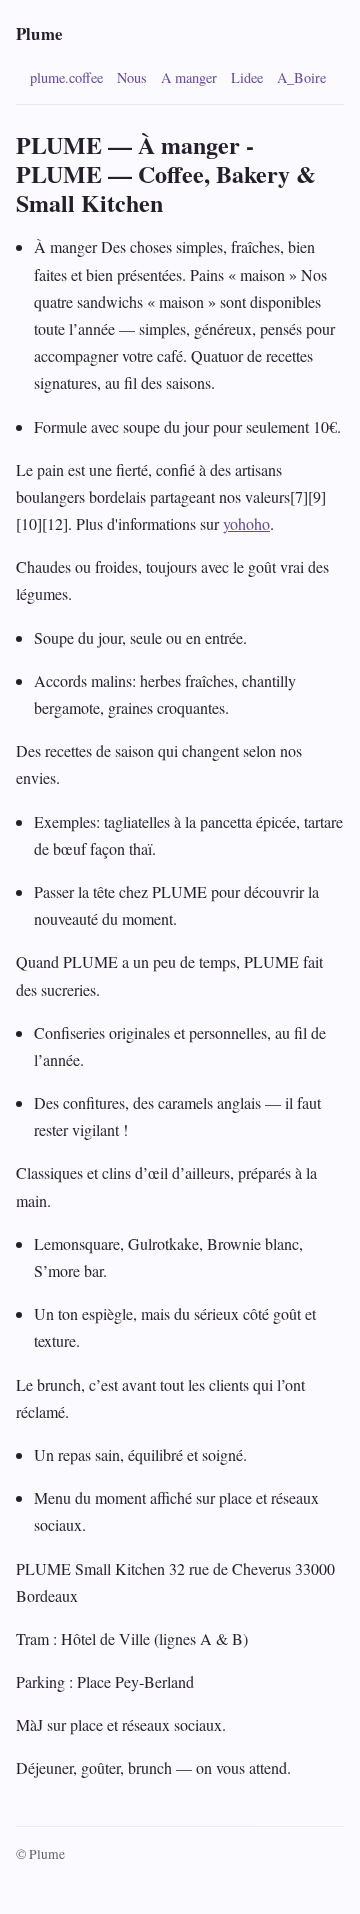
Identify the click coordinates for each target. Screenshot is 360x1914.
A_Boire (301, 77)
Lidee (247, 77)
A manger (189, 77)
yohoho (246, 523)
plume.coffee (66, 77)
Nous (132, 77)
